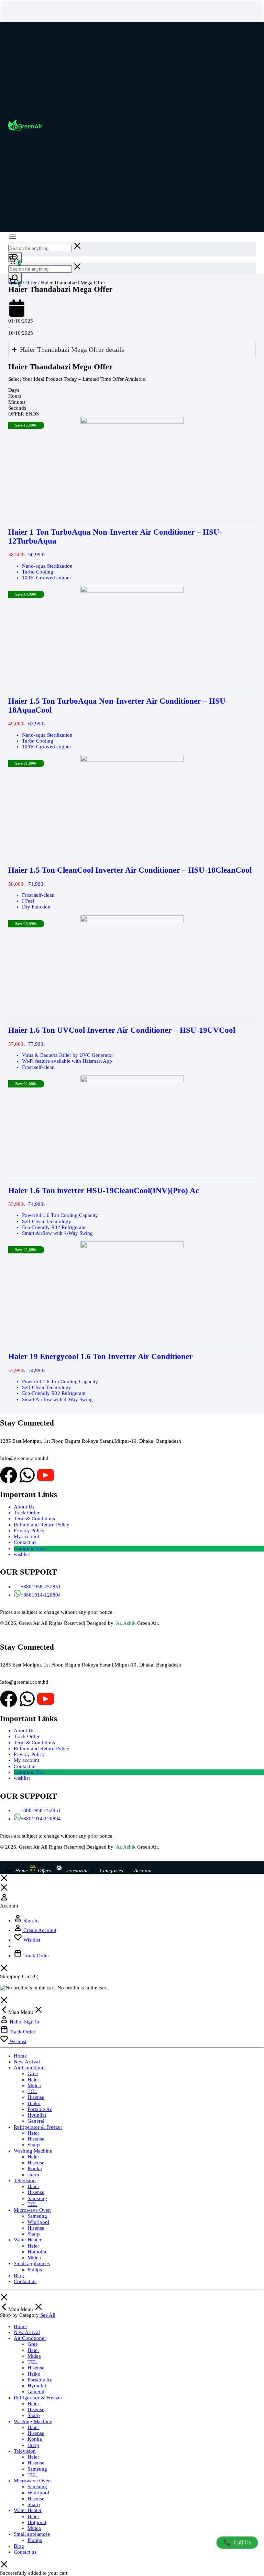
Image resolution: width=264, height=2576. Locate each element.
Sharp (34, 2145)
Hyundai (37, 2115)
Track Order (27, 1513)
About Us (24, 1507)
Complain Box (29, 1548)
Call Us (237, 2542)
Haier (33, 2080)
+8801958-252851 (41, 1587)
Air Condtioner (30, 2068)
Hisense (36, 2097)
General (36, 2121)
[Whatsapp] (27, 1475)
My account (26, 1536)
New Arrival (27, 2062)
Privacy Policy (29, 1531)
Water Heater (28, 2240)
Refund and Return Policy (42, 1525)
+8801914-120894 (41, 1595)
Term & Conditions (34, 1518)
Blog (19, 2275)
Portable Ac (40, 2109)
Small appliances (32, 2263)
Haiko (34, 2103)
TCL (32, 2091)
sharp (33, 2175)
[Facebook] (9, 1475)
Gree (33, 2073)
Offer (31, 283)
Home (15, 283)
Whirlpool (38, 2222)
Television (25, 2180)
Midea (34, 2085)
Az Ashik (126, 1623)
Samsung (37, 2198)
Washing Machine (33, 2151)
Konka (35, 2168)
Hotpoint (37, 2252)
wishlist (22, 1554)
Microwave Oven (32, 2210)
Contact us (25, 1542)
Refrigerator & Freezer (38, 2127)
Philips (35, 2270)
